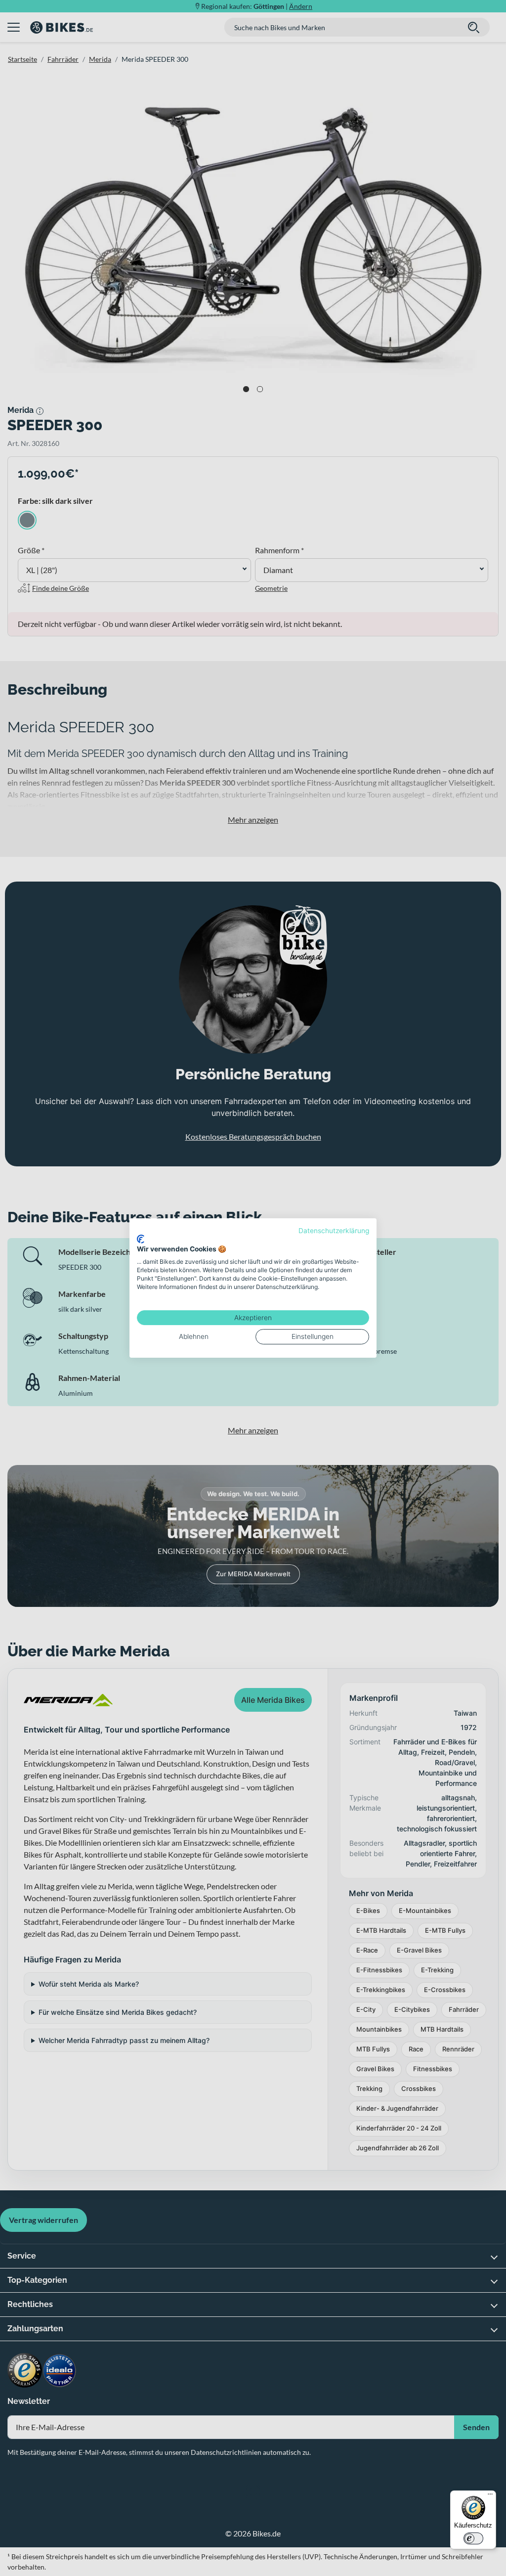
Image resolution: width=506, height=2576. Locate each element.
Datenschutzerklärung (334, 1231)
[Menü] (490, 2496)
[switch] (473, 2538)
